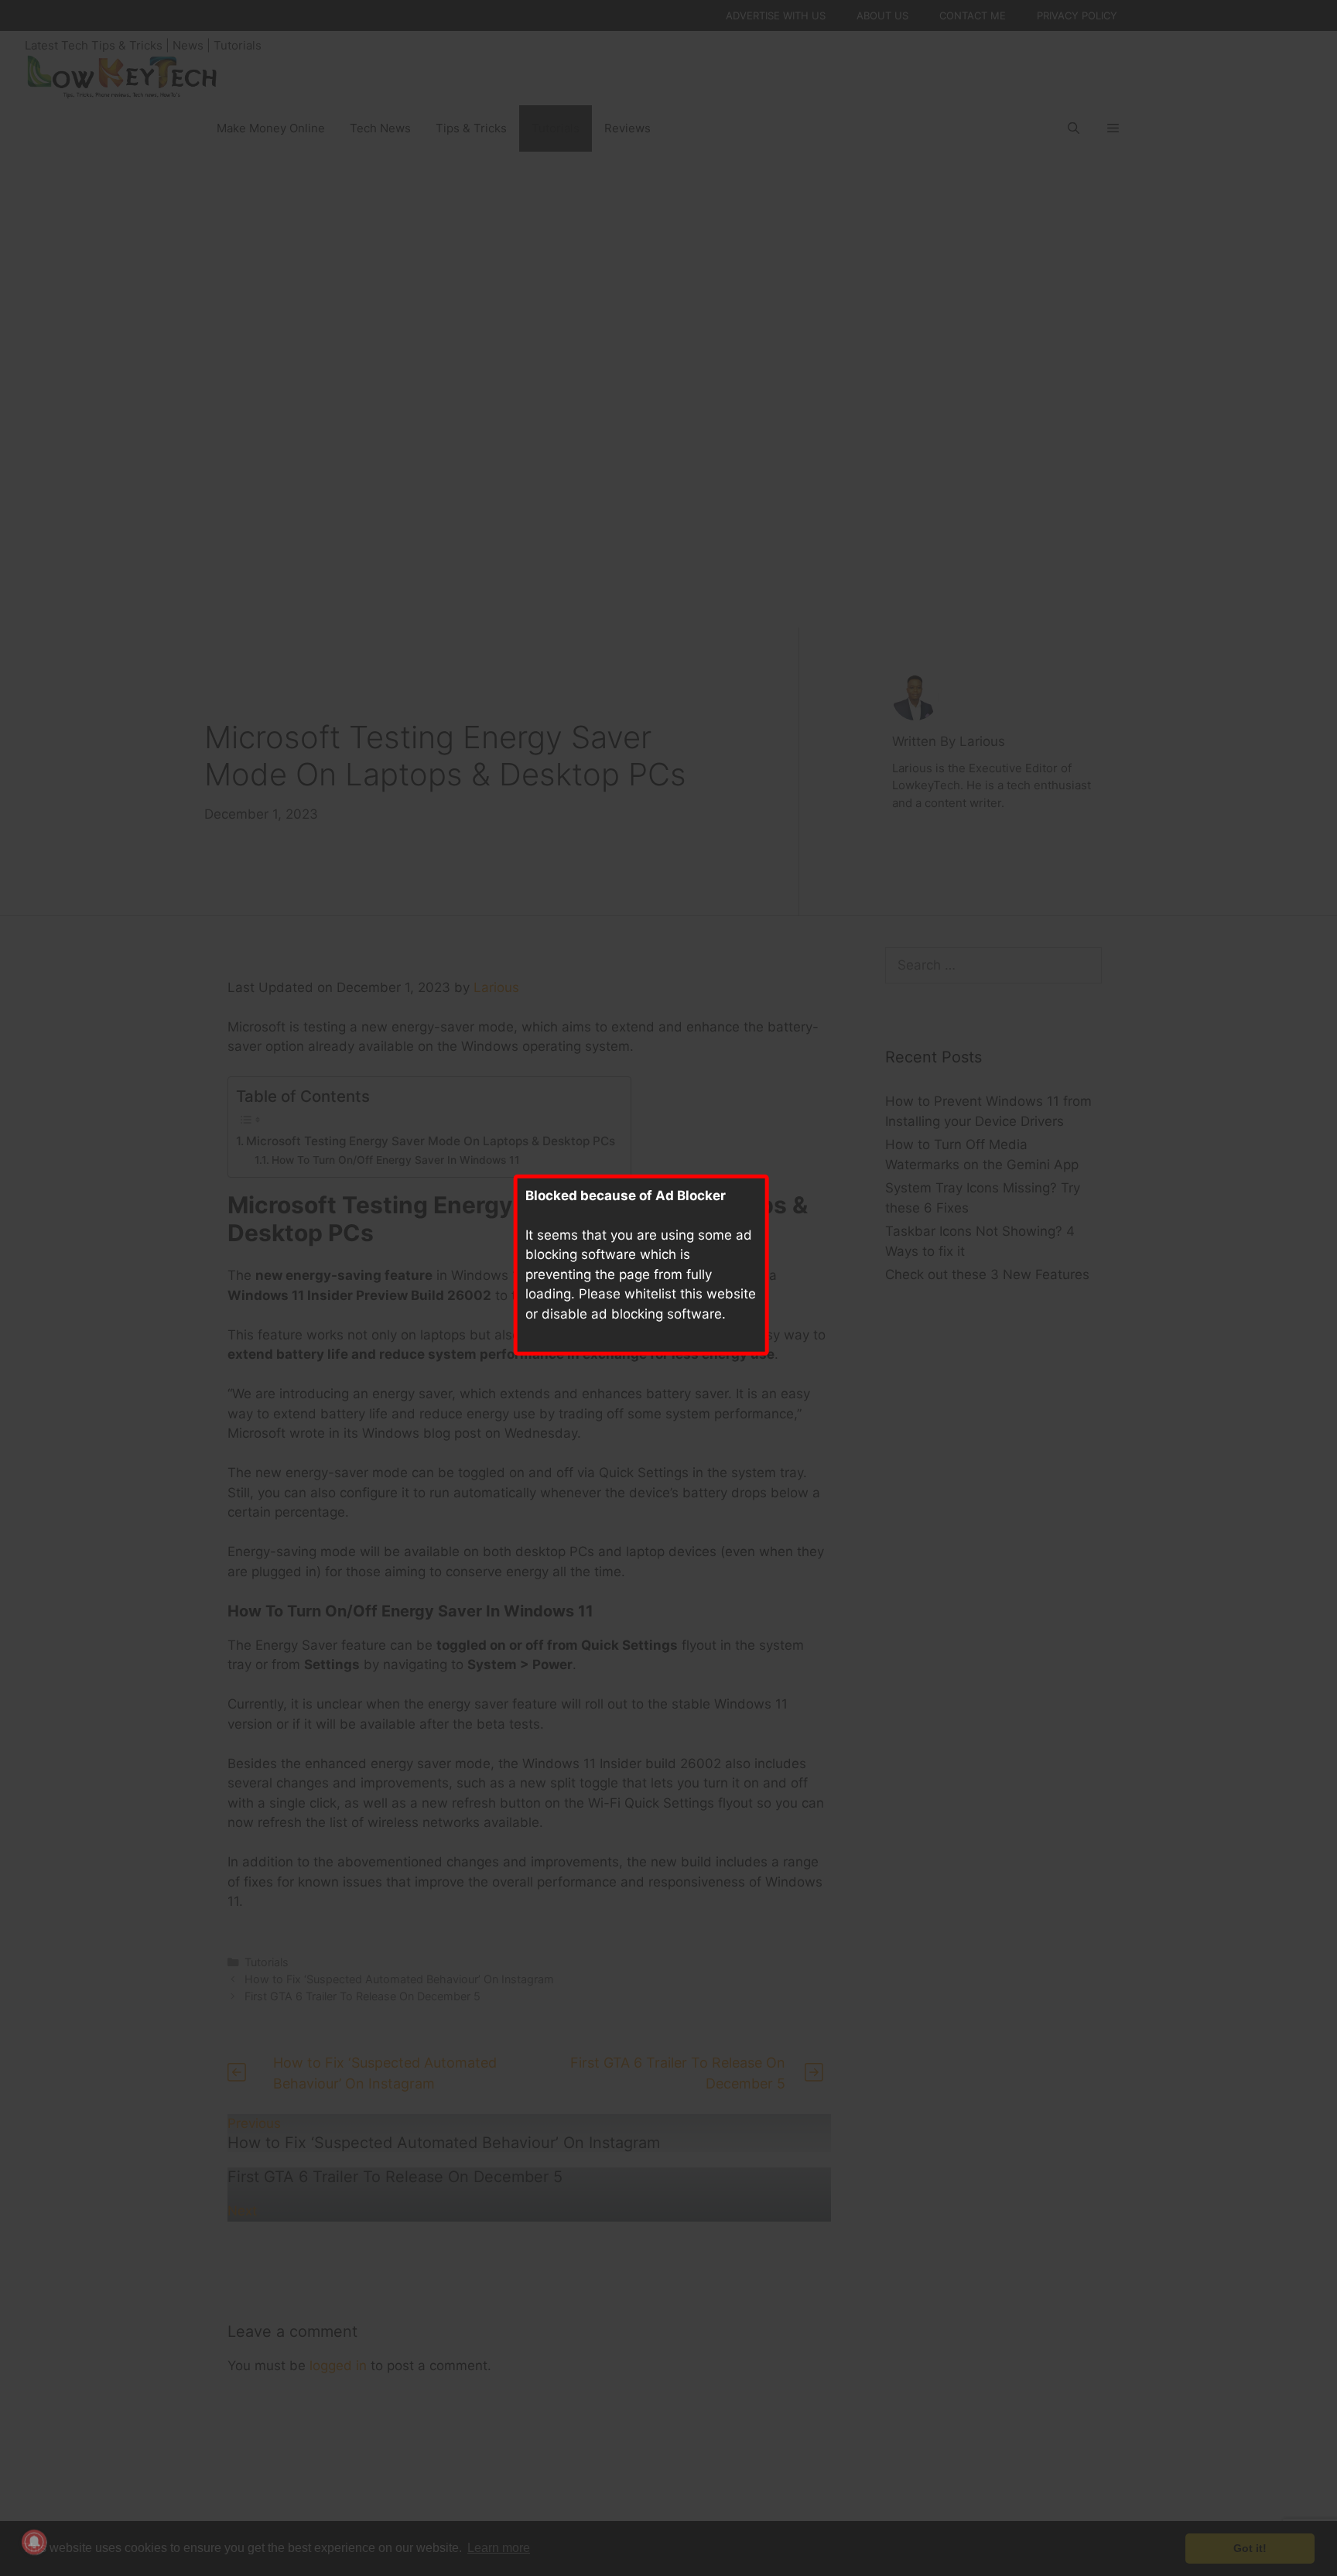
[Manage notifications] (34, 2542)
